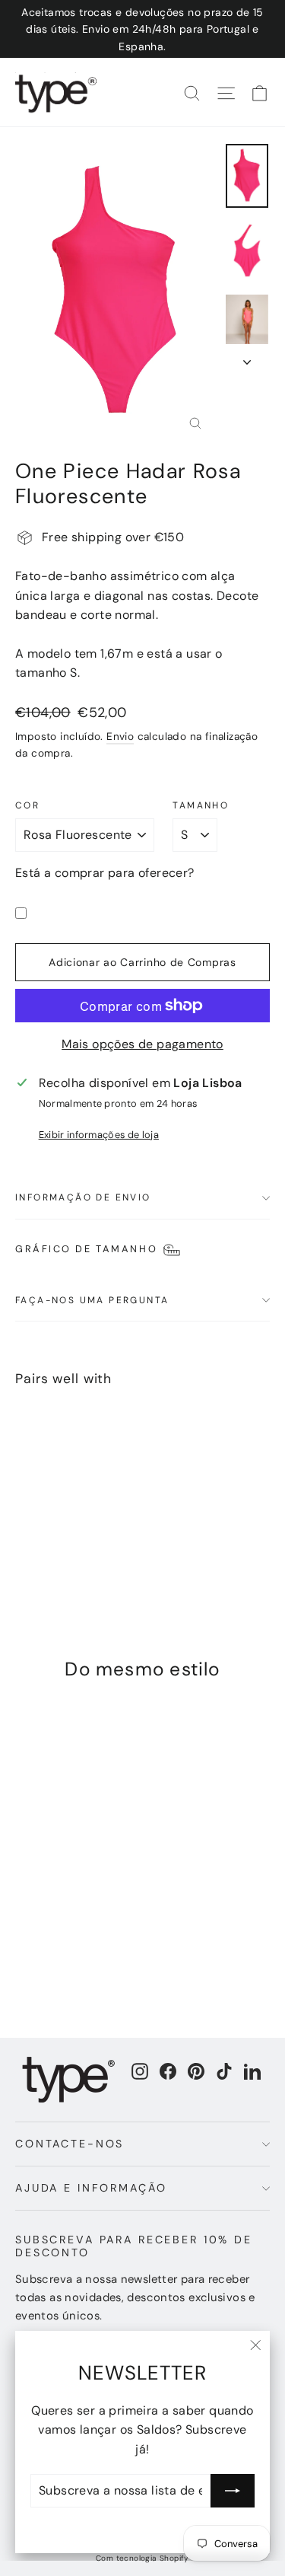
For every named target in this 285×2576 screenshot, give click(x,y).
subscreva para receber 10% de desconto (134, 2246)
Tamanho (201, 805)
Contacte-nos (70, 2144)
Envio (120, 736)
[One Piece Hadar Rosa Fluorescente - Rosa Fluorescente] (24, 1549)
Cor (27, 805)
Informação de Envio (83, 1197)
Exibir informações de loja (99, 1135)
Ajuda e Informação (91, 2188)
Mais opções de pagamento (142, 1044)
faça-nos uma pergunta (92, 1300)
